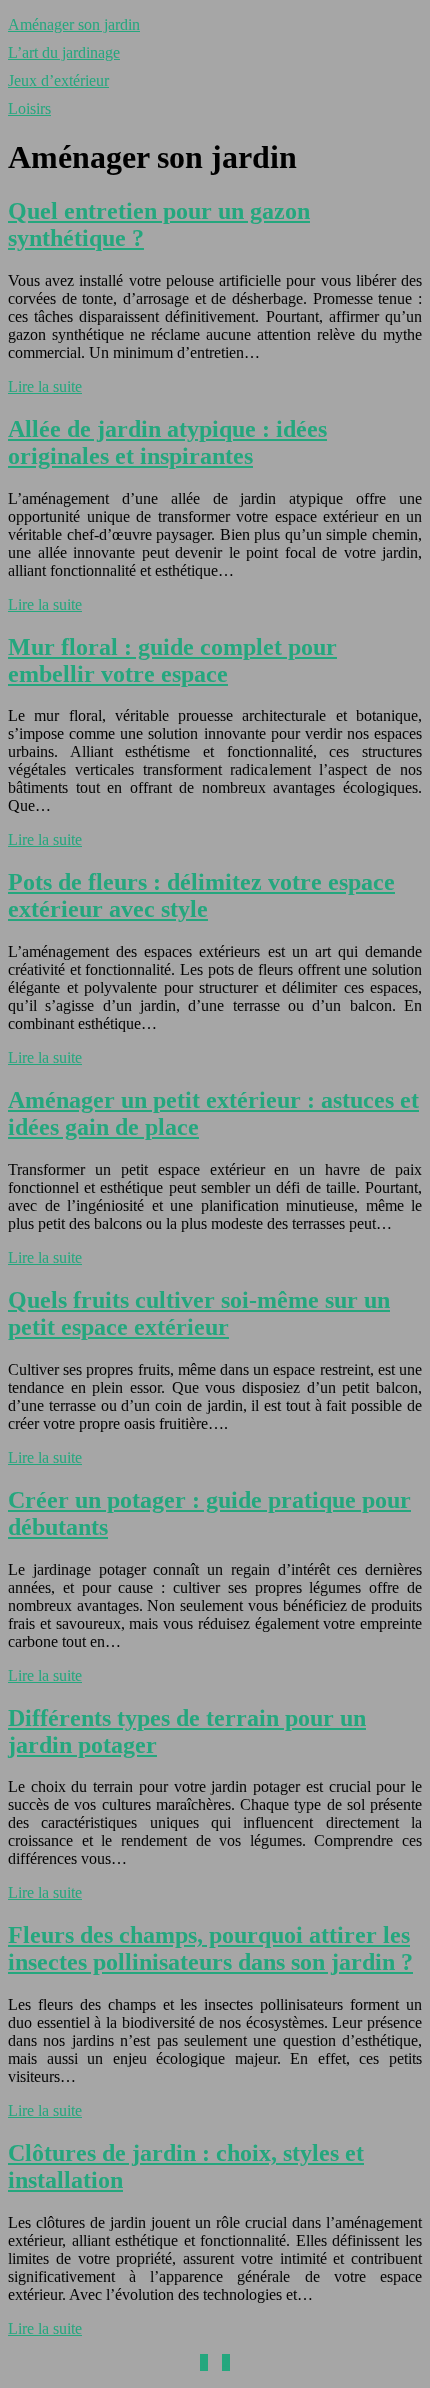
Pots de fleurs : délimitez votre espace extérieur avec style (201, 895)
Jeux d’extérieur (58, 80)
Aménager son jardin (74, 24)
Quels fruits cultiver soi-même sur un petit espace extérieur (199, 1313)
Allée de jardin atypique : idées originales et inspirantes (167, 442)
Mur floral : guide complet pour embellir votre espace (172, 660)
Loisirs (29, 108)
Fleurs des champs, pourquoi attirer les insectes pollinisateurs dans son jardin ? (210, 1948)
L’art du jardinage (64, 52)
